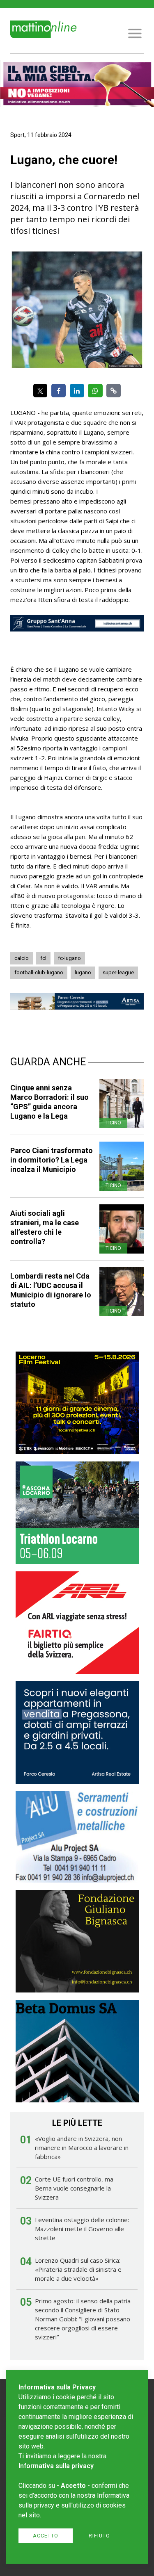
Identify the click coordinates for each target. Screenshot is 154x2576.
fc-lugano (69, 958)
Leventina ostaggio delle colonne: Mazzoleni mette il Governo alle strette (82, 2229)
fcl (43, 958)
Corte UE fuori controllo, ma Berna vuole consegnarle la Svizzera (74, 2188)
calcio (22, 958)
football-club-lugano (39, 972)
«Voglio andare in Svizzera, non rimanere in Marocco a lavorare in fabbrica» (82, 2147)
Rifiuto (99, 2536)
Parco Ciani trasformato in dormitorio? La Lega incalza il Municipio (52, 1160)
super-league (118, 972)
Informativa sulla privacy (56, 2466)
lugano (83, 972)
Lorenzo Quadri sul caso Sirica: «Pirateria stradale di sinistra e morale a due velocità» (78, 2269)
